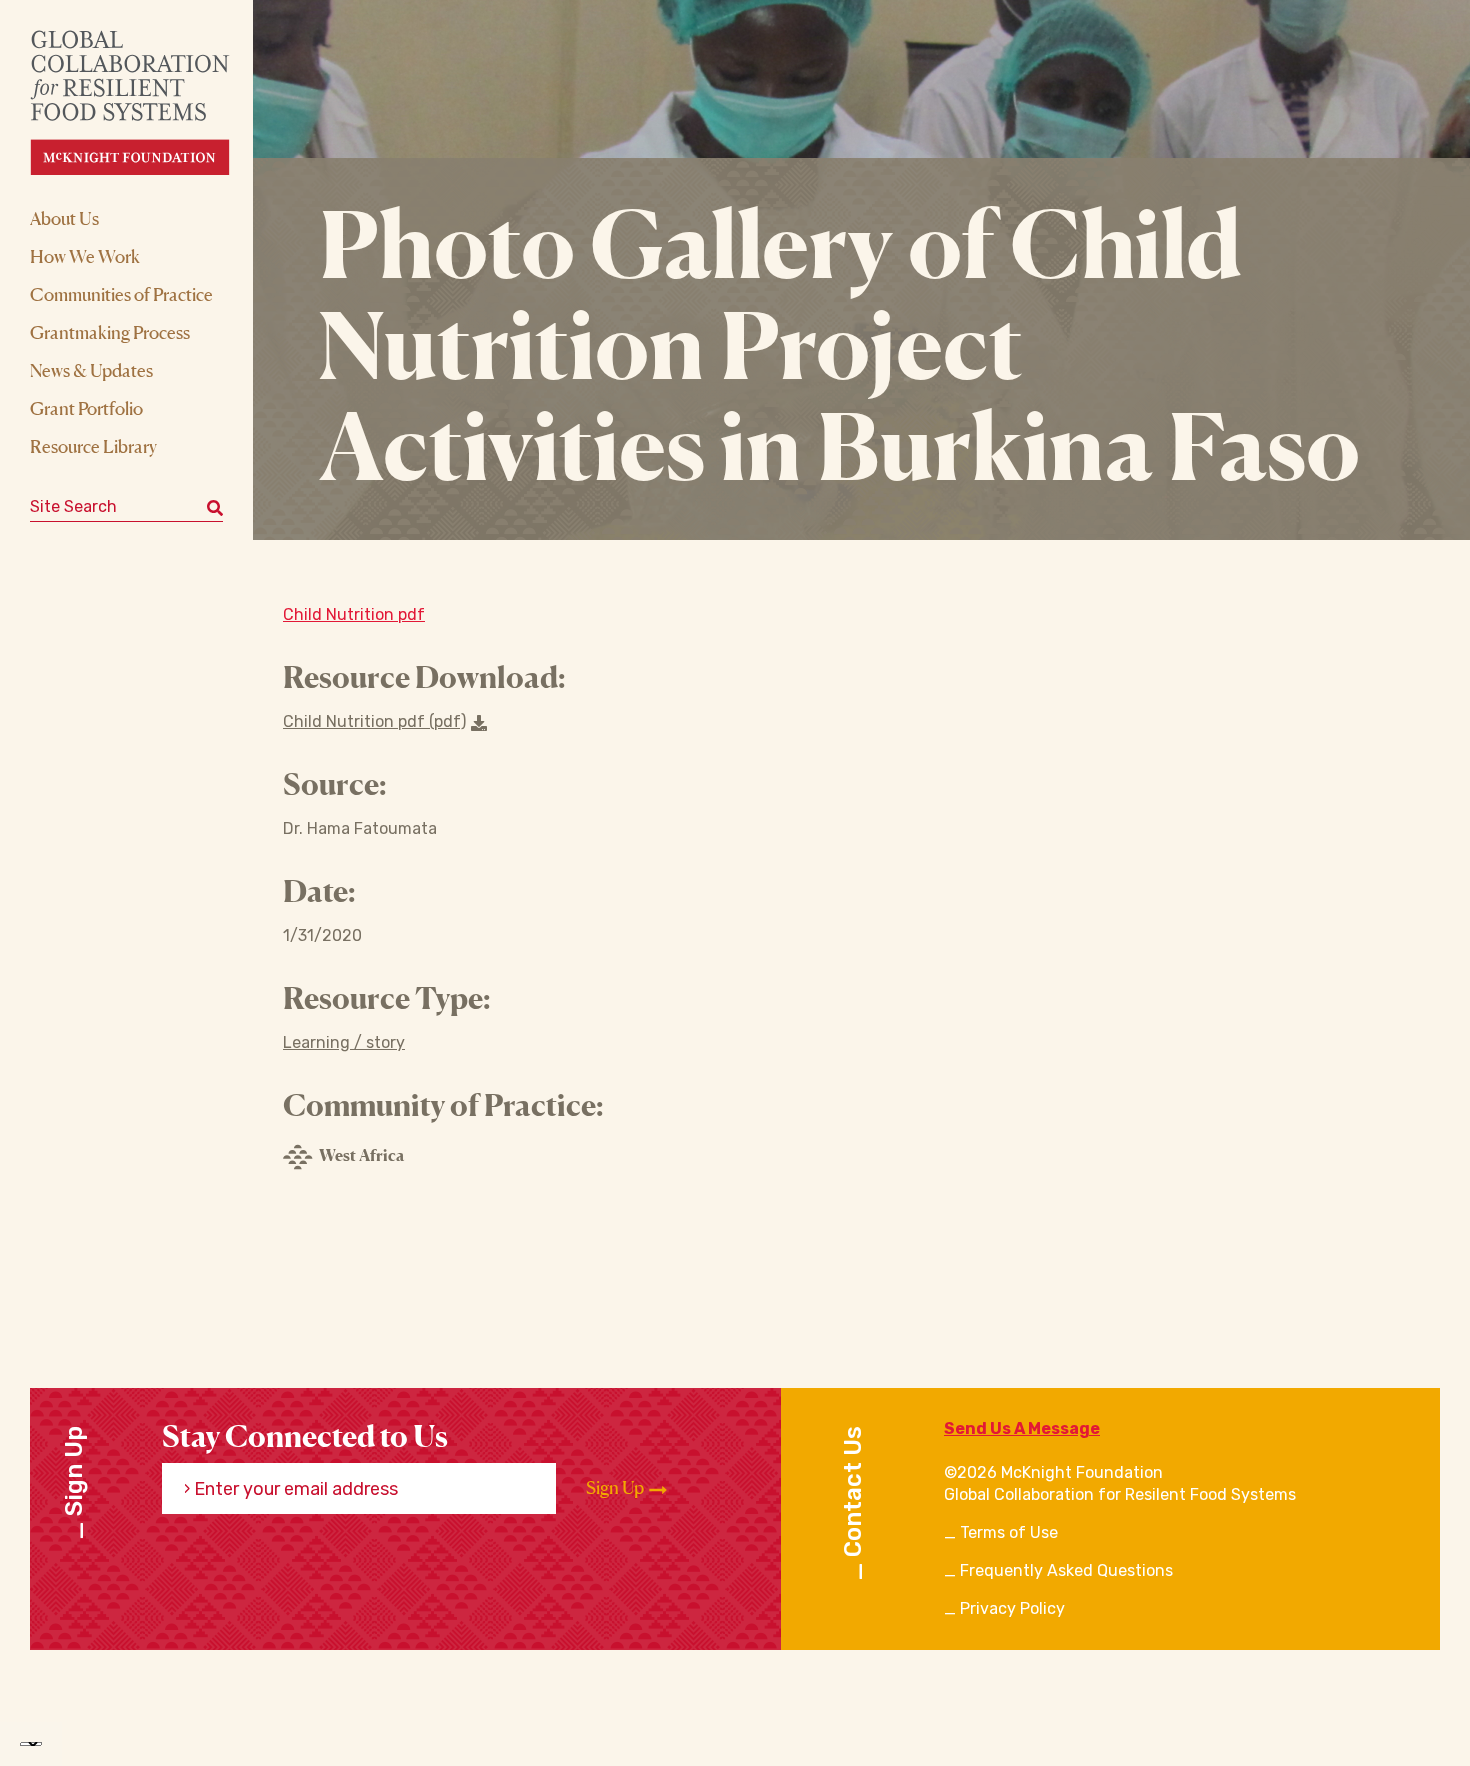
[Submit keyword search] (215, 507)
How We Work (85, 256)
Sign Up (616, 1487)
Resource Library (93, 446)
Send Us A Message (1022, 1428)
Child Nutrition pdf (354, 614)
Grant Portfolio (86, 408)
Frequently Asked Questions (1066, 1570)
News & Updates (91, 370)
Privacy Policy (1012, 1608)
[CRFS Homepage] (147, 102)
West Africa (361, 1155)
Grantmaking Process (110, 332)
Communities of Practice (121, 294)
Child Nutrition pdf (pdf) (374, 721)
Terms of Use (1009, 1532)
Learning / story (344, 1042)
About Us (64, 218)
